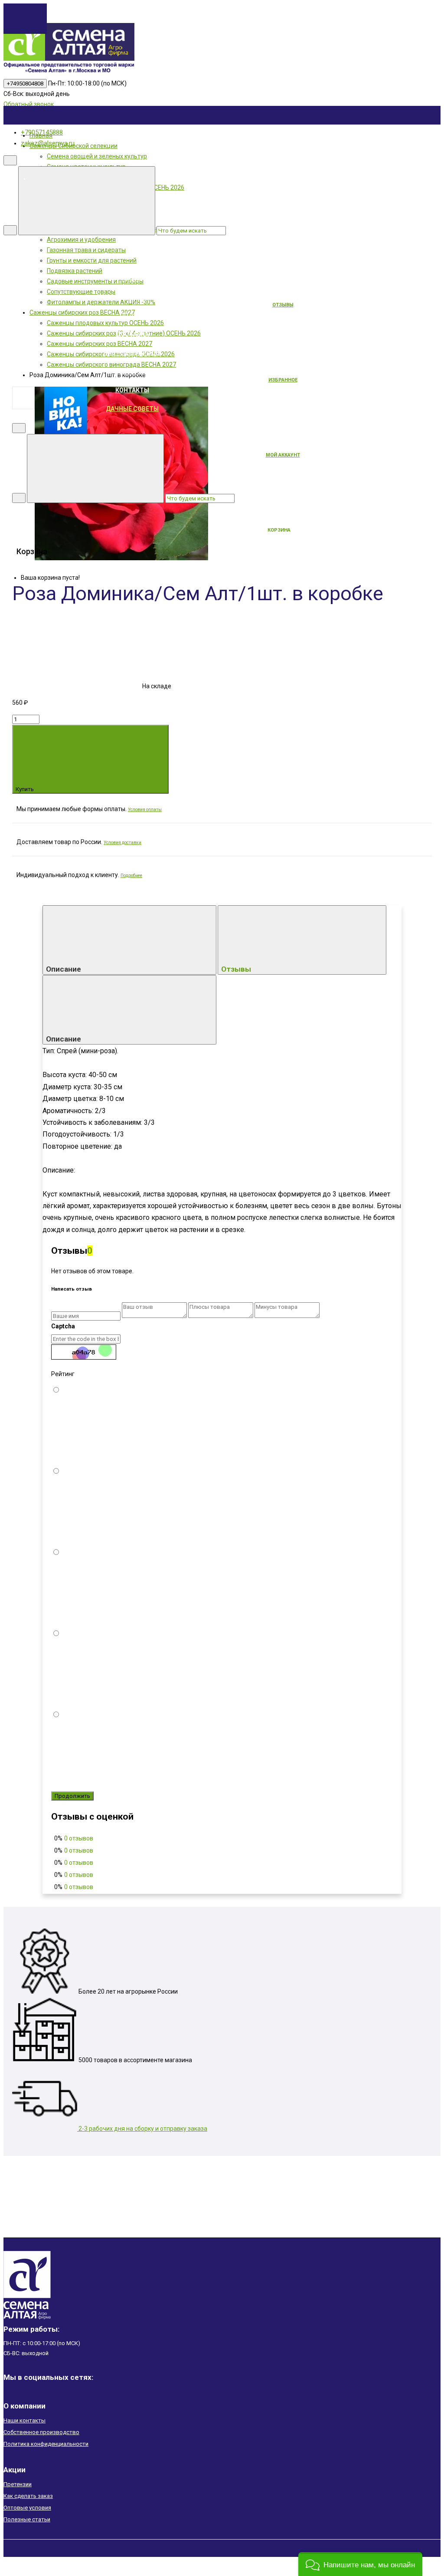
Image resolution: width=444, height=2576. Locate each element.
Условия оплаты (145, 810)
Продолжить (72, 1796)
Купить (25, 789)
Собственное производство (41, 2432)
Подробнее (131, 876)
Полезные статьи (27, 2519)
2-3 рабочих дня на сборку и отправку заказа (142, 2129)
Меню (197, 178)
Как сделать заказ (28, 2496)
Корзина (279, 530)
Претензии (18, 2484)
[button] (360, 2564)
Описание (64, 969)
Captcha (63, 1326)
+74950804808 (25, 84)
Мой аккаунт (283, 455)
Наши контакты (24, 2420)
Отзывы (237, 969)
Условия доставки (122, 843)
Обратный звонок (29, 104)
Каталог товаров (197, 260)
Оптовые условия (27, 2508)
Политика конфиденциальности (46, 2444)
